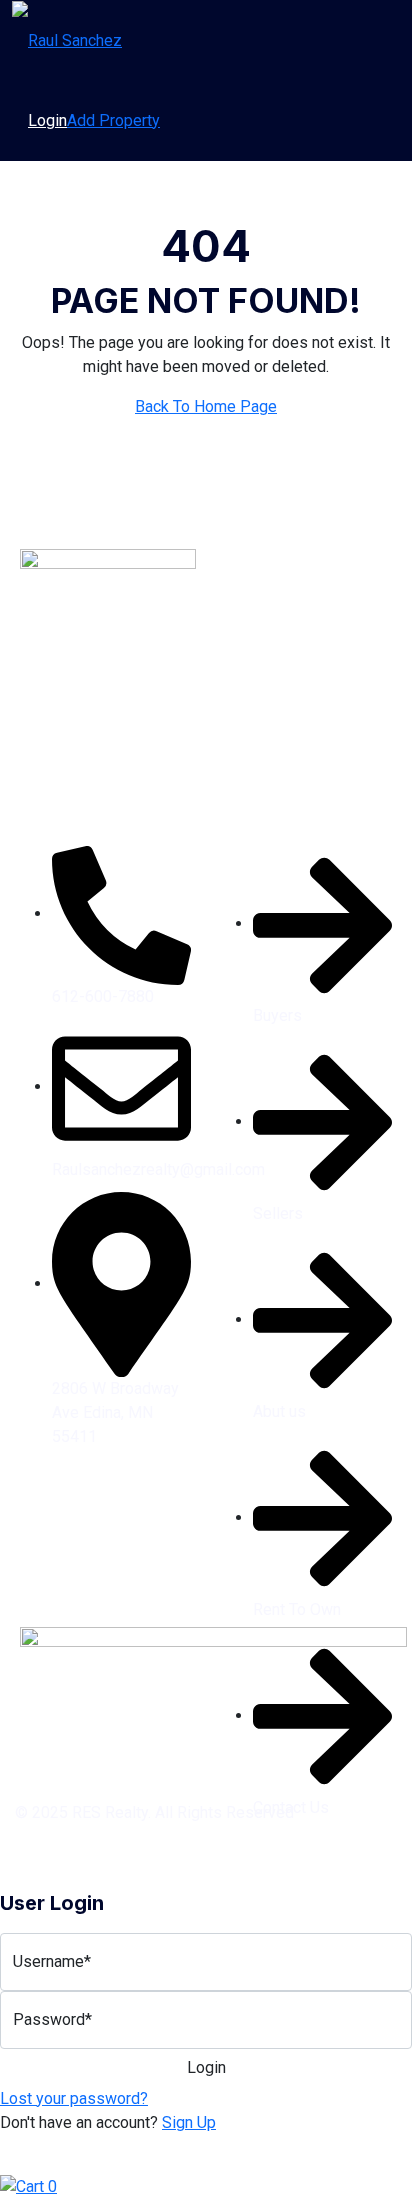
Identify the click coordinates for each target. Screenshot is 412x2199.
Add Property (113, 120)
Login (47, 120)
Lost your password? (74, 2098)
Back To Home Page (206, 406)
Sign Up (189, 2122)
